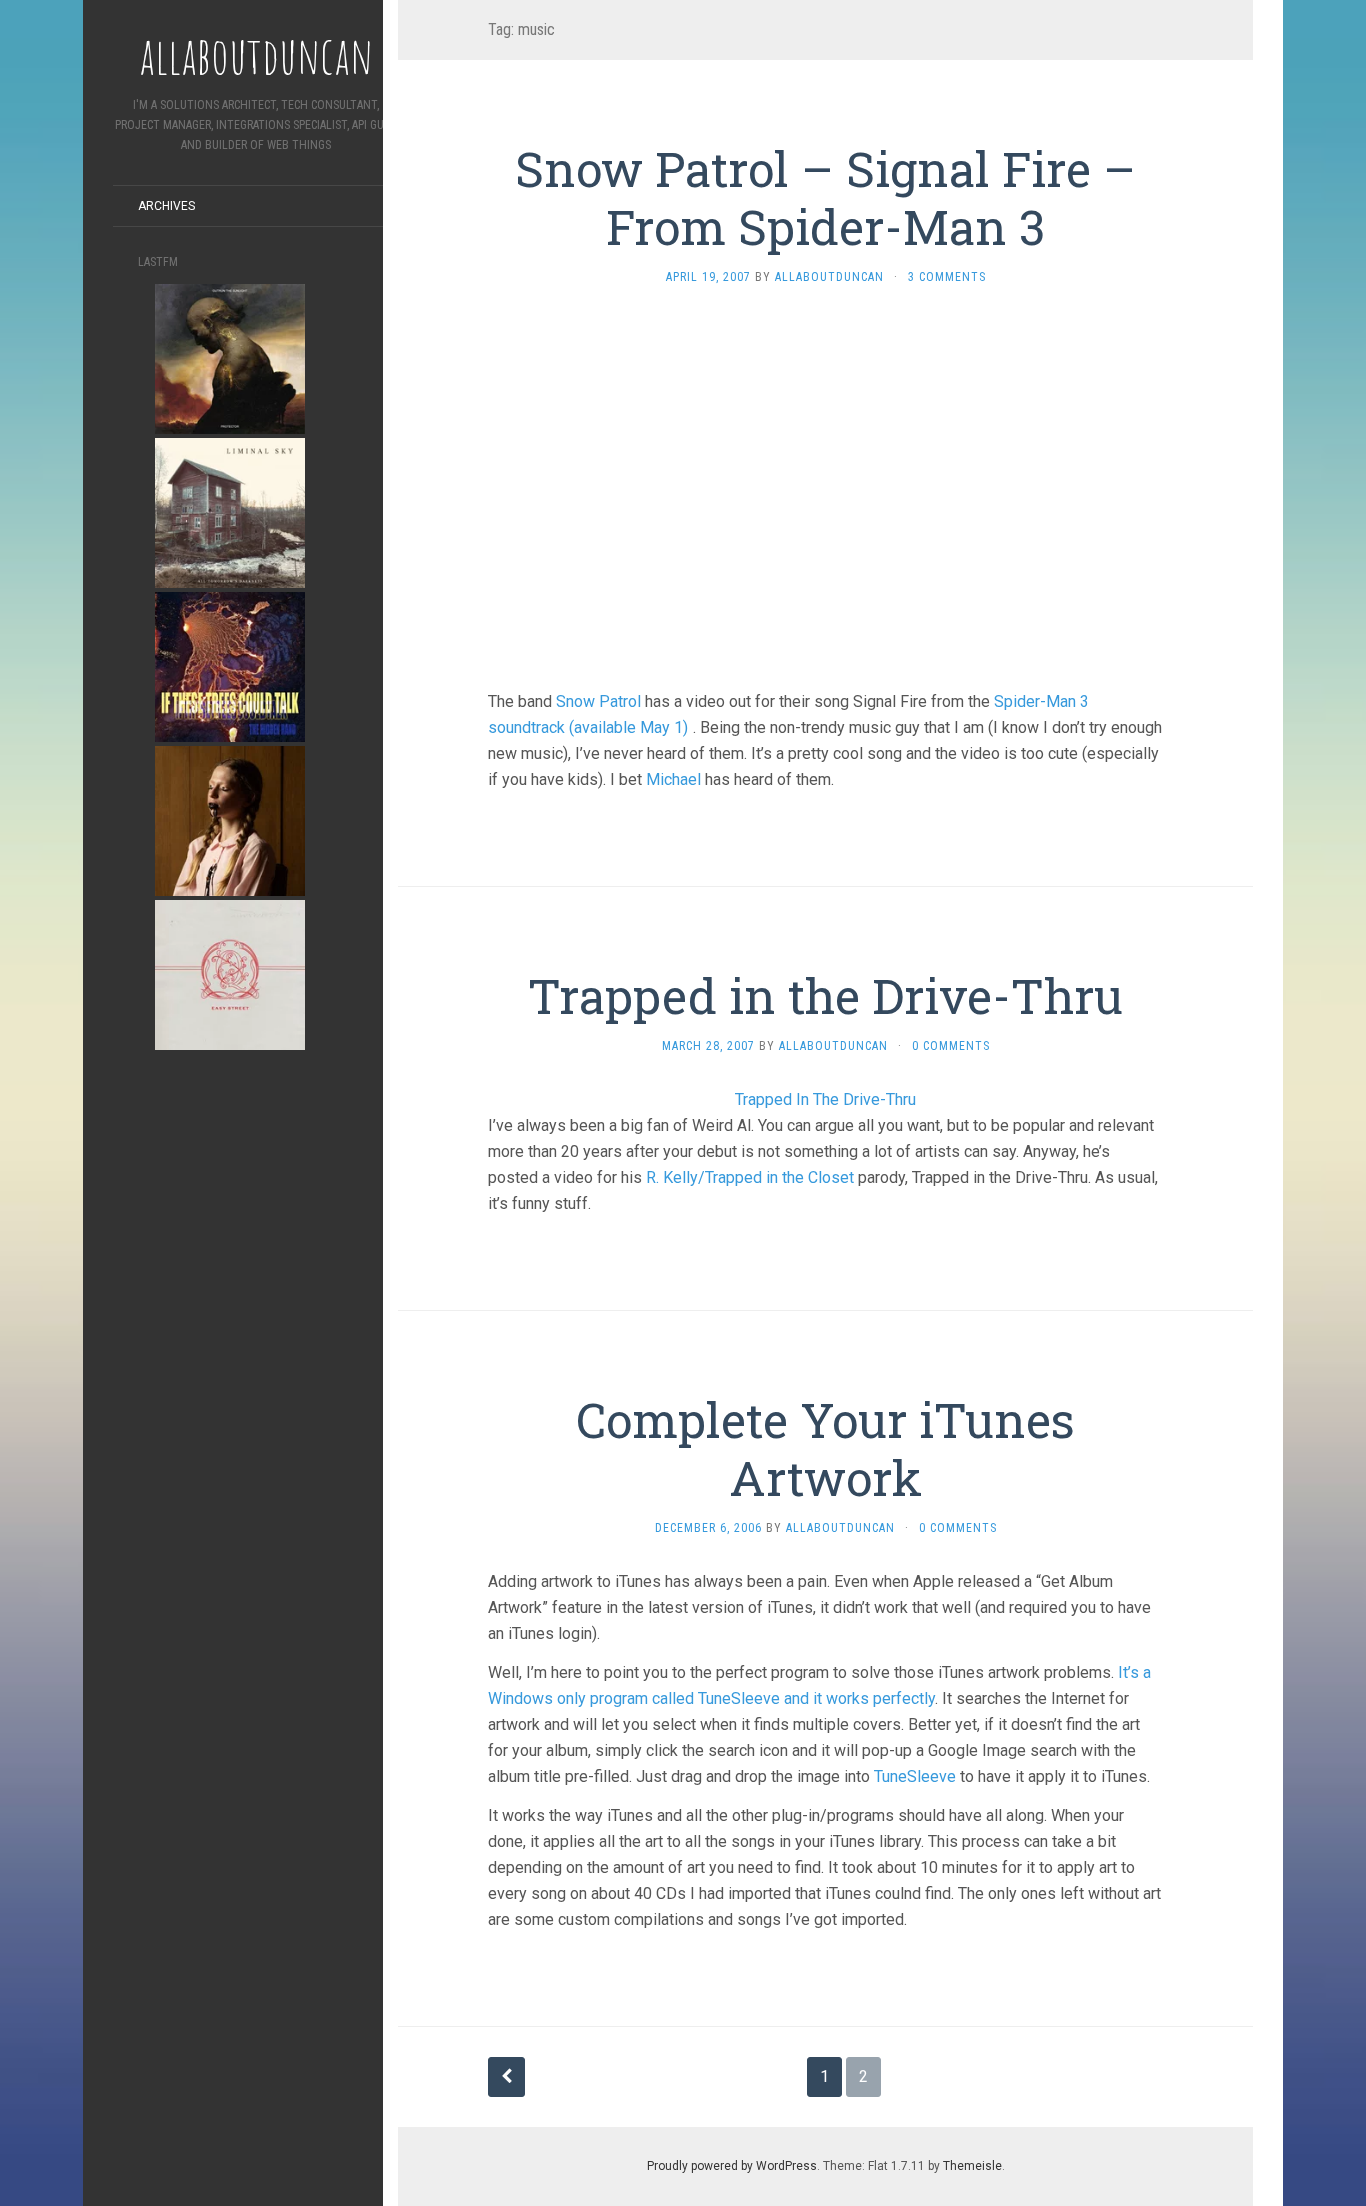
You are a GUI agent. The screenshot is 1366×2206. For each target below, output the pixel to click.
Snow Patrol (598, 701)
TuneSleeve (915, 1776)
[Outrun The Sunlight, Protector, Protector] (230, 357)
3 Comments (947, 277)
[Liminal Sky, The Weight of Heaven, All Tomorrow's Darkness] (230, 511)
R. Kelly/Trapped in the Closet (750, 1177)
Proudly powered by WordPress (732, 2166)
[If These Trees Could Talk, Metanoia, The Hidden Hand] (230, 665)
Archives (166, 206)
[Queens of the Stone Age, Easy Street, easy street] (230, 973)
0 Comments (951, 1046)
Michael (673, 779)
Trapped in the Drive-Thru (825, 995)
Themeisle (972, 2166)
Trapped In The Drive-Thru (825, 1099)
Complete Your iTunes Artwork (825, 1448)
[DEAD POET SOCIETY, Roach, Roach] (230, 819)
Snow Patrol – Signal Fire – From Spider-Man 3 (825, 197)
